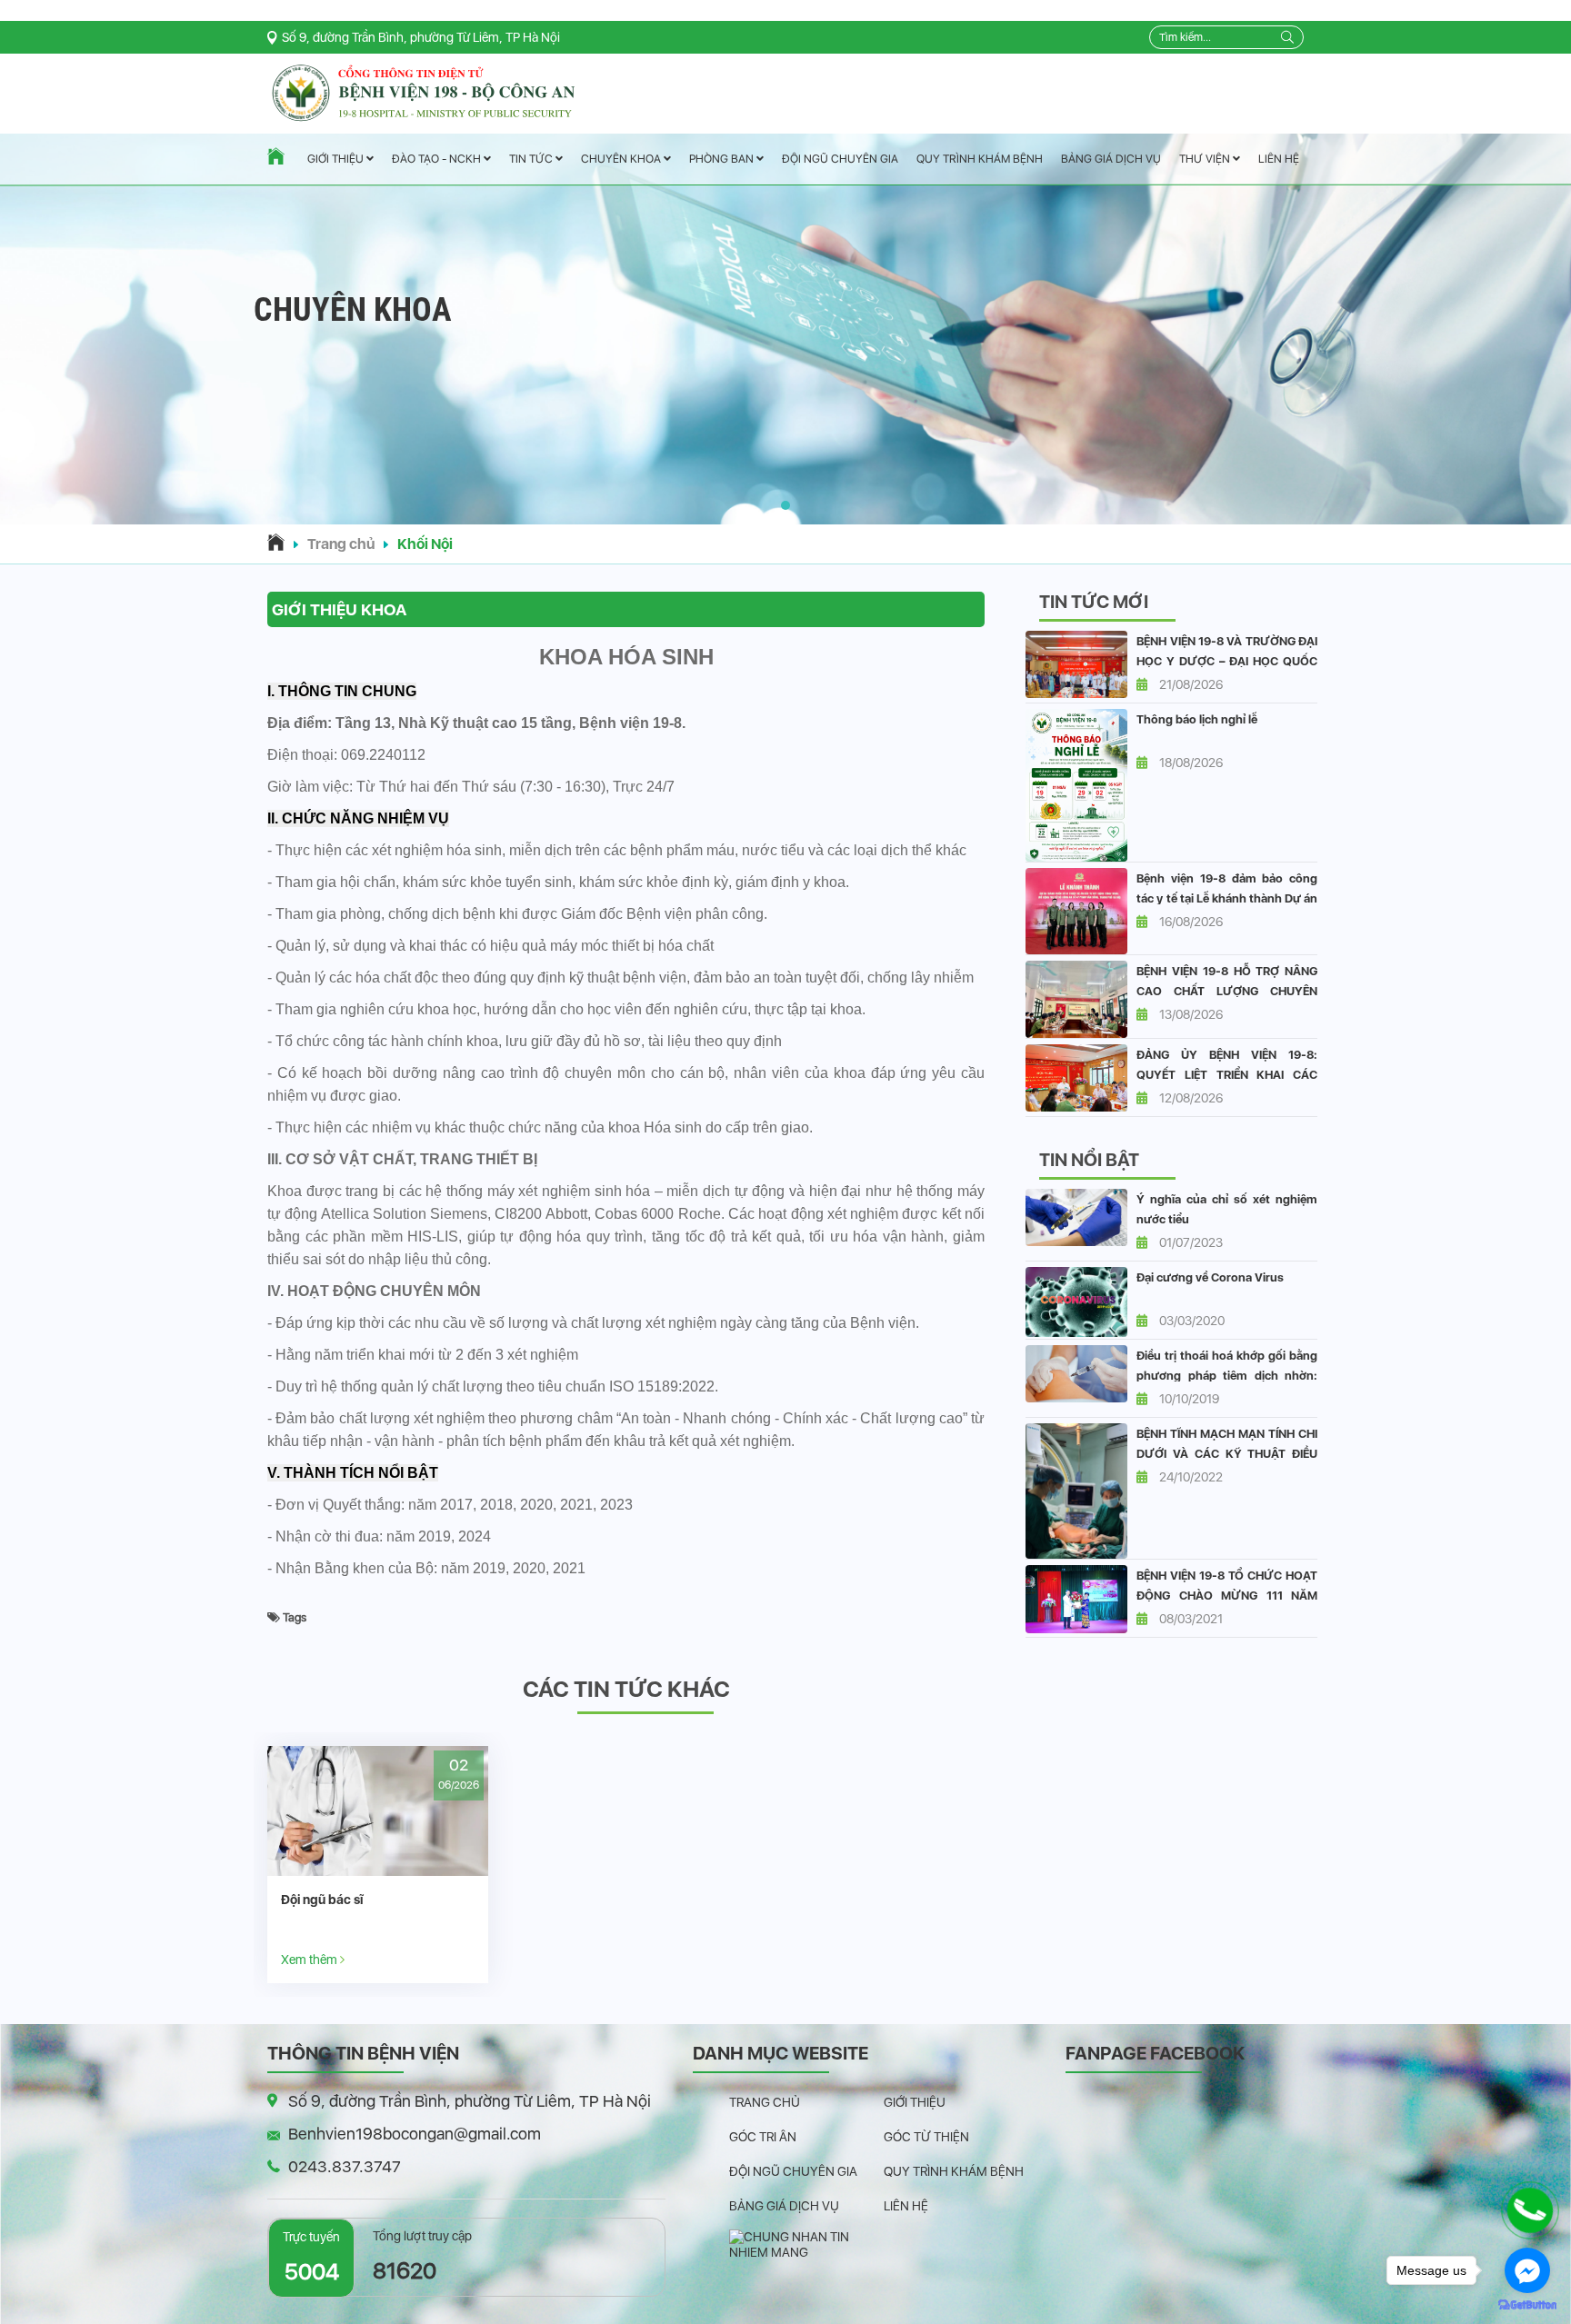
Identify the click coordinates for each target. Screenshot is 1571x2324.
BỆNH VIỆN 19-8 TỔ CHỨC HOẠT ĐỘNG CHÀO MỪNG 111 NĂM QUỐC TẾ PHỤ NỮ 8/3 (1227, 1596)
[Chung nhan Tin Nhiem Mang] (806, 2243)
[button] (785, 505)
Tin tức (532, 160)
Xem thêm (310, 1959)
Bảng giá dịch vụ (1111, 159)
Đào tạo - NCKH (438, 160)
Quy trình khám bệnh (980, 159)
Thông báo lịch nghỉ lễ (1197, 719)
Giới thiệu (337, 160)
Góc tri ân (763, 2137)
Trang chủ (341, 544)
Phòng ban (723, 159)
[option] (378, 1865)
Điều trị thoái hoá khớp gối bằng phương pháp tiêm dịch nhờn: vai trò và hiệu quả (1227, 1376)
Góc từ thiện (926, 2137)
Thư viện (1206, 159)
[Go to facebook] (1527, 2270)
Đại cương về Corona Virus (1210, 1277)
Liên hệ (1279, 159)
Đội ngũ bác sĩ (322, 1900)
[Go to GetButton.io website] (1527, 2305)
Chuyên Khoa (622, 159)
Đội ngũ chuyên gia (840, 159)
